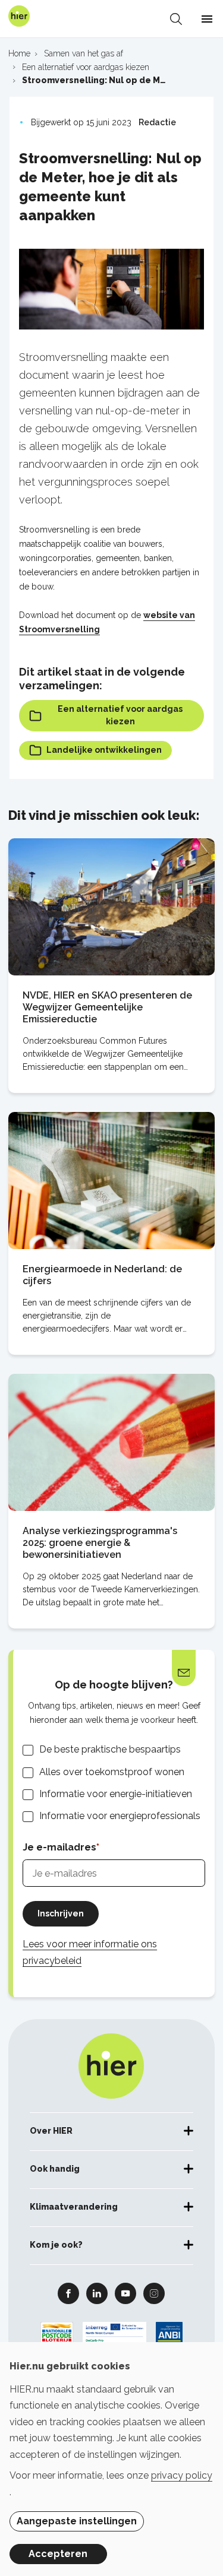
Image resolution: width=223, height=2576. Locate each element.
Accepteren (58, 2554)
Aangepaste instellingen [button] (77, 2521)
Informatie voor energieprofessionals (120, 1816)
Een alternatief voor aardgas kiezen (120, 715)
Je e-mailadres (59, 1847)
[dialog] (111, 2459)
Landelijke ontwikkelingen (104, 750)
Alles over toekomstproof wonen (112, 1772)
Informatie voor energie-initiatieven (116, 1794)
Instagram (154, 2293)
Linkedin (97, 2293)
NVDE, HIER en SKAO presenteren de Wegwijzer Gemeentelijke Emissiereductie (107, 1007)
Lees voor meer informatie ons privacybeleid (90, 1952)
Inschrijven (61, 1913)
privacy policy (182, 2475)
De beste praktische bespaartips (110, 1749)
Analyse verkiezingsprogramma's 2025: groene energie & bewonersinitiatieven (100, 1543)
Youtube (125, 2293)
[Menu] (207, 19)
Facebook (68, 2293)
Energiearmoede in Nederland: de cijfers (102, 1275)
